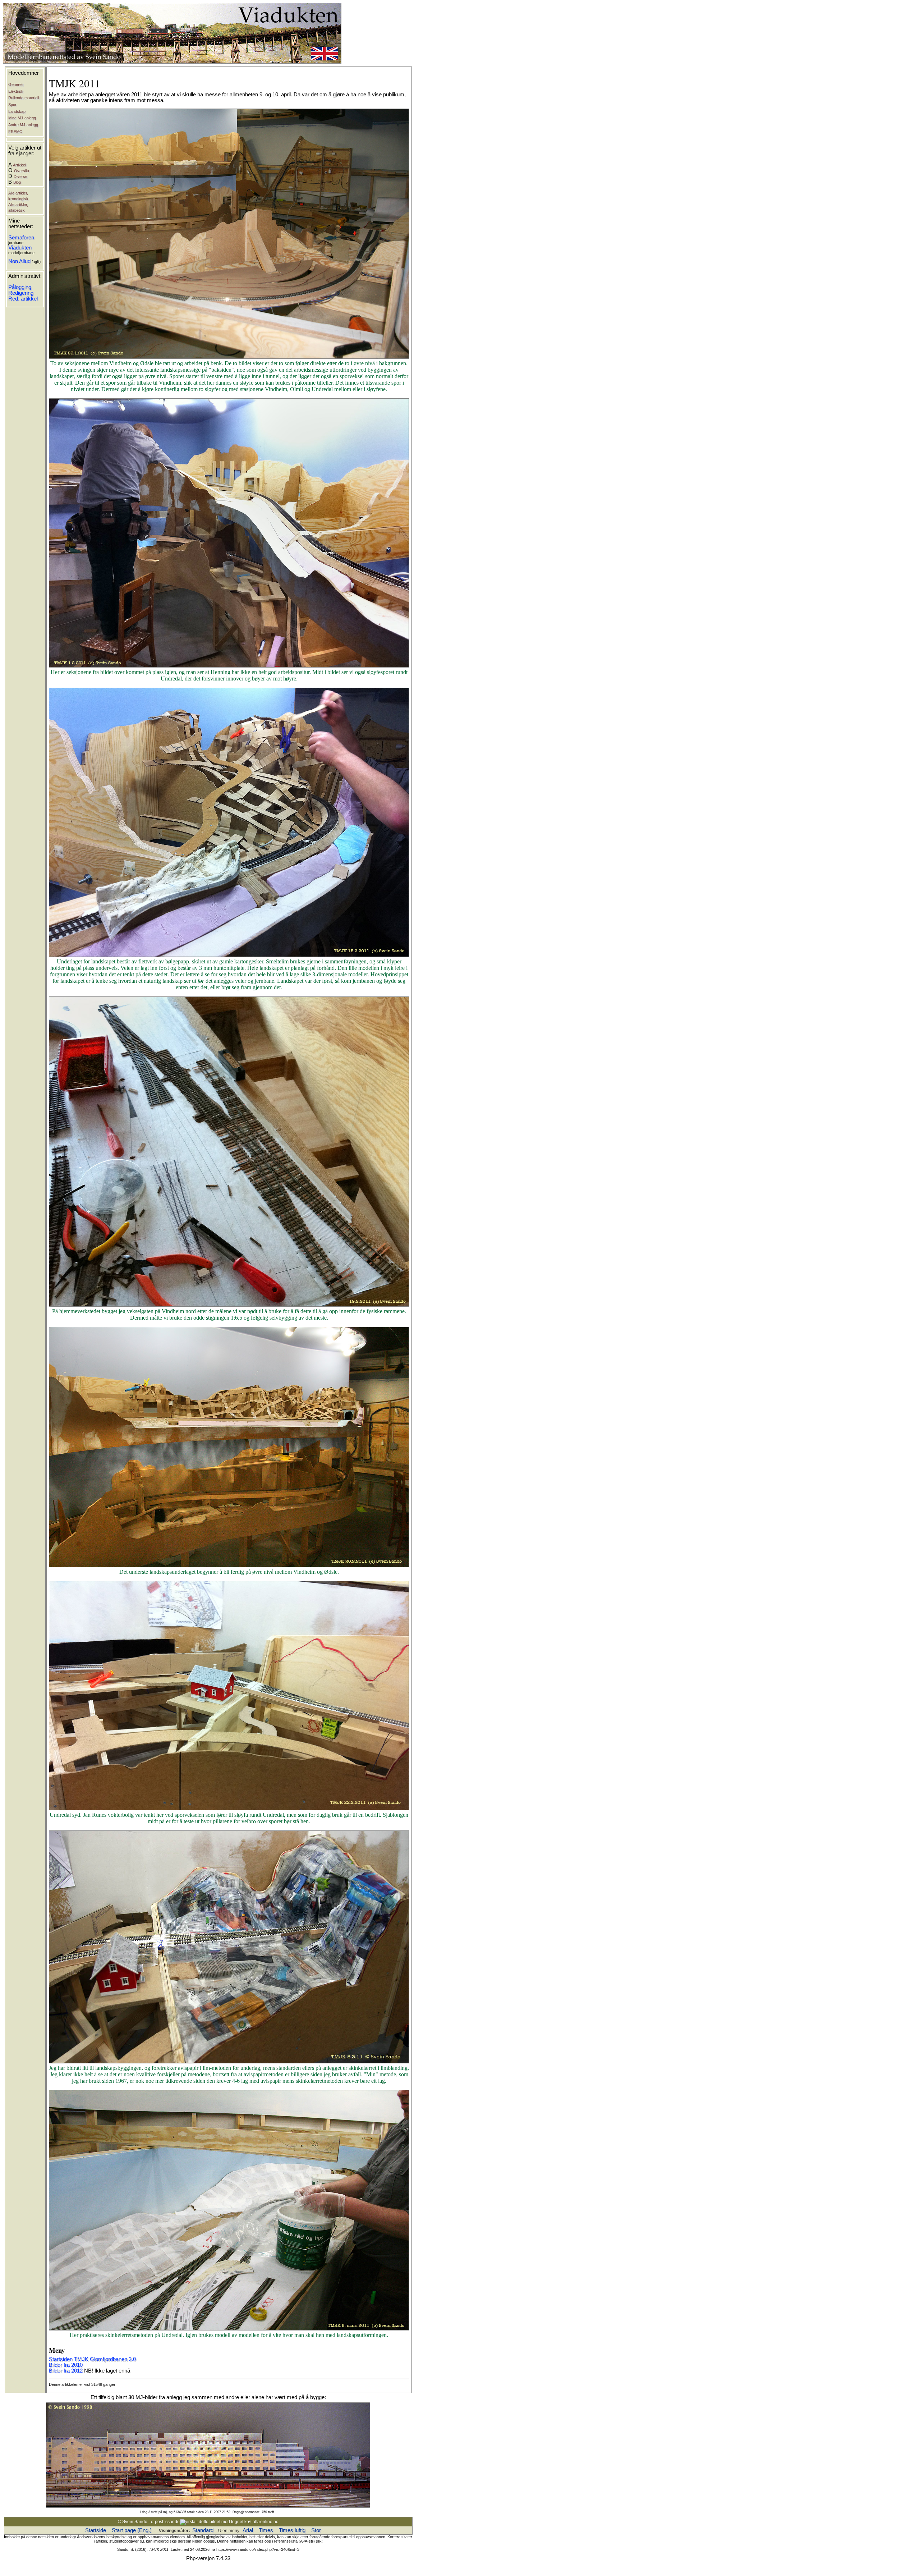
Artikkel (19, 165)
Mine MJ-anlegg (22, 118)
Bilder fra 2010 (66, 2365)
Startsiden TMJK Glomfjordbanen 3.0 (92, 2359)
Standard (203, 2530)
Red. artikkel (23, 299)
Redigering (21, 293)
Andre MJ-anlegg (23, 125)
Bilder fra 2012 (66, 2371)
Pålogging (20, 287)
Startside (96, 2530)
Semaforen (21, 238)
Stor (316, 2530)
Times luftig (292, 2530)
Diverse (20, 177)
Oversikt (22, 171)
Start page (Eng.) (132, 2530)
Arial (248, 2530)
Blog (17, 182)
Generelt (16, 84)
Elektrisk (16, 91)
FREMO (15, 132)
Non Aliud (19, 261)
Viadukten (20, 248)
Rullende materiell (24, 98)
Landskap (17, 111)
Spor (12, 105)
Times (266, 2530)
